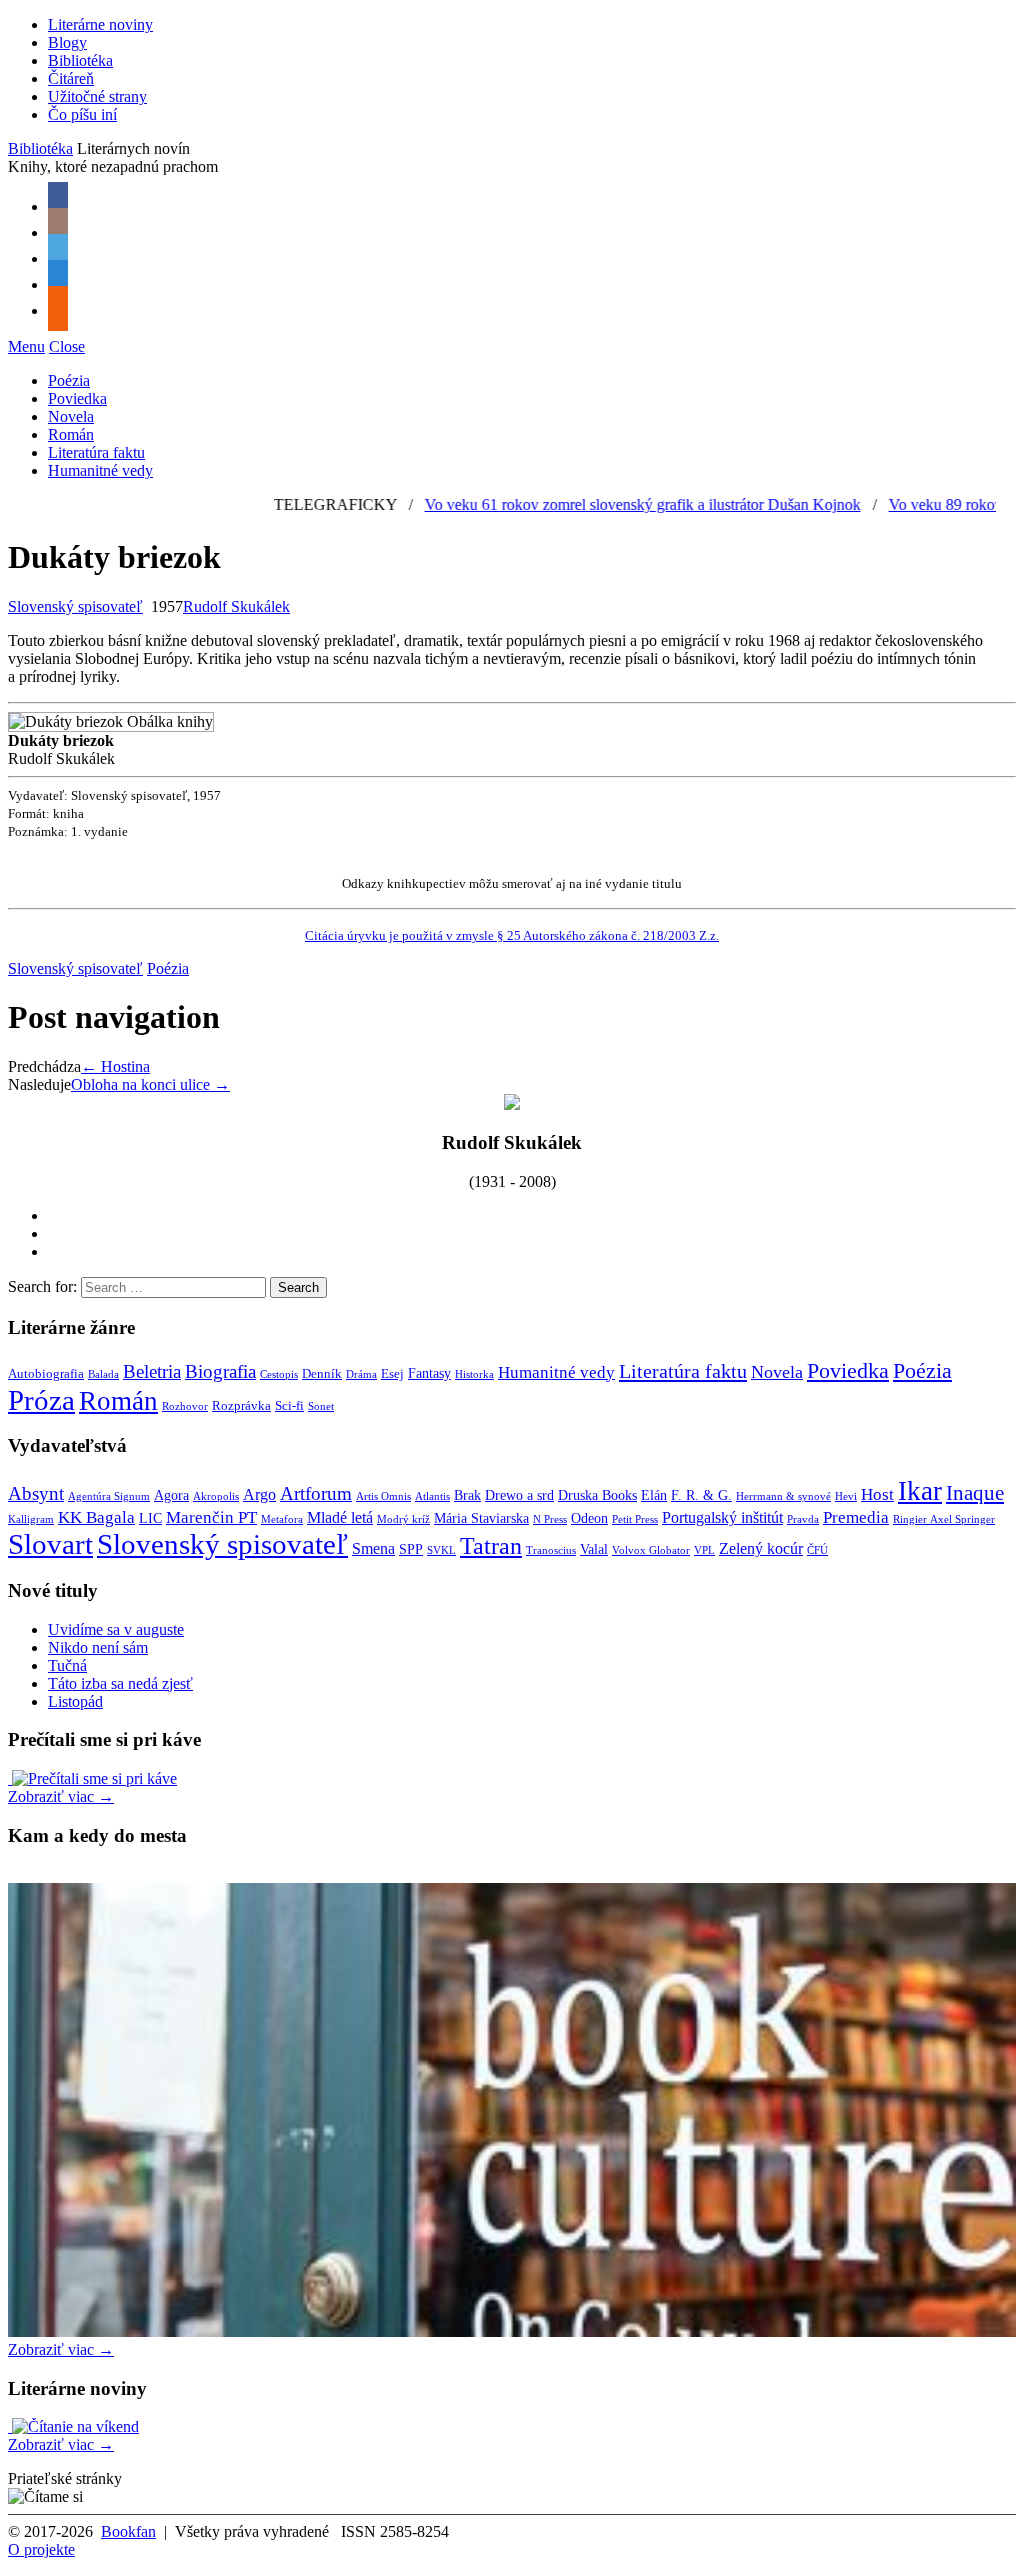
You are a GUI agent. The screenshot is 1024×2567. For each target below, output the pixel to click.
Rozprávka (241, 1406)
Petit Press (635, 1519)
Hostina (115, 1066)
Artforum (316, 1493)
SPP (411, 1549)
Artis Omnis (383, 1496)
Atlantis (432, 1496)
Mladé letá (340, 1517)
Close (67, 346)
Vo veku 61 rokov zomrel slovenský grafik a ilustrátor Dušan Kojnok (595, 504)
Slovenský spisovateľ (75, 606)
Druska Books (597, 1495)
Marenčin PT (211, 1517)
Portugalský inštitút (722, 1517)
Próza (41, 1400)
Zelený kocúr (761, 1548)
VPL (704, 1550)
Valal (594, 1549)
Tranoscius (551, 1550)
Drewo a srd (519, 1495)
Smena (373, 1548)
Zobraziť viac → (61, 1796)
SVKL (441, 1550)
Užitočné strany (97, 96)
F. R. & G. (701, 1495)
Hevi (846, 1496)
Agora (171, 1495)
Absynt (36, 1493)
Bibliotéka (80, 60)
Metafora (282, 1519)
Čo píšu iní (82, 114)
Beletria (152, 1371)
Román (71, 434)
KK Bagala (96, 1517)
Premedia (856, 1517)
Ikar (920, 1491)
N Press (550, 1519)
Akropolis (216, 1496)
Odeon (589, 1518)
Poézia (69, 380)
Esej (392, 1374)
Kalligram (31, 1519)
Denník (322, 1374)
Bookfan (128, 2531)
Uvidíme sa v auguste (116, 1629)
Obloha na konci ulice (150, 1084)
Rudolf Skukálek (236, 606)
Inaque (975, 1493)
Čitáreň (71, 78)
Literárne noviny (100, 24)
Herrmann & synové (783, 1496)
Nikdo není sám (98, 1647)
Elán (654, 1495)
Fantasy (429, 1373)
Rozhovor (185, 1406)
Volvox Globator (651, 1550)
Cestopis (279, 1374)
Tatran (491, 1546)
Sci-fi (289, 1406)
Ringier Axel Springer (944, 1519)
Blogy (67, 42)
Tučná (67, 1665)
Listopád (75, 1701)
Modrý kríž (403, 1519)
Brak (467, 1495)
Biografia (220, 1371)
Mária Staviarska (481, 1518)
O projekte (41, 2549)
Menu (26, 346)
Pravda (803, 1519)
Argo (259, 1494)
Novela (71, 416)
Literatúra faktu (96, 452)
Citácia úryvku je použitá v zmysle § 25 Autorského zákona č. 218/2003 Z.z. (512, 935)
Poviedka (77, 398)
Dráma (361, 1374)
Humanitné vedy (100, 470)
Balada (103, 1374)
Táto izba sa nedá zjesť (120, 1683)
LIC (150, 1518)
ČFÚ (817, 1550)
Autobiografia (46, 1374)
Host (877, 1494)
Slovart (50, 1544)
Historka (474, 1374)
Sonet (321, 1406)
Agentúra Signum (109, 1496)
